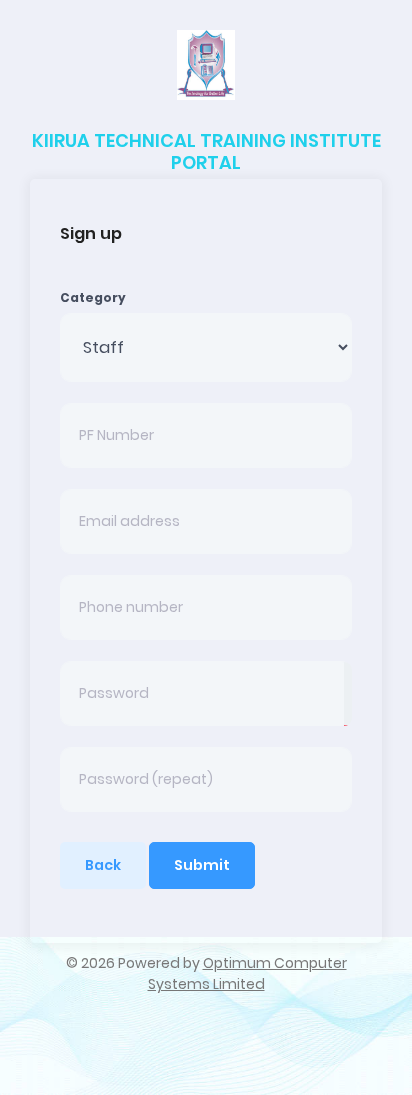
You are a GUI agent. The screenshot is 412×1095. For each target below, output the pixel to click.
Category (93, 297)
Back (103, 865)
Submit (202, 865)
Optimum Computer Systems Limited (247, 973)
